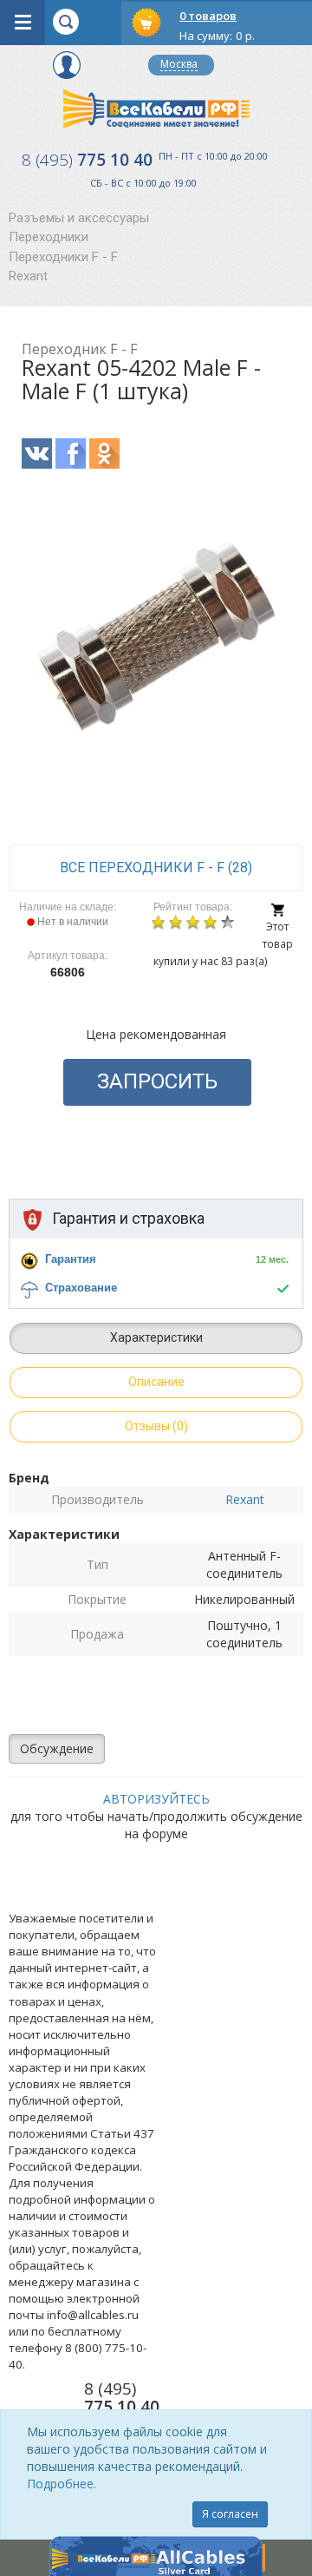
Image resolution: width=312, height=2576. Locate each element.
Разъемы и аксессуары (79, 218)
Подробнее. (62, 2484)
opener (23, 23)
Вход (67, 65)
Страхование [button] (81, 1288)
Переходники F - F (63, 257)
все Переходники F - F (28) (156, 867)
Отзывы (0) (156, 1426)
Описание (156, 1382)
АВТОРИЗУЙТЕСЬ (156, 1799)
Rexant (28, 276)
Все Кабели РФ (156, 108)
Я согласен (230, 2514)
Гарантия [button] (71, 1259)
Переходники (49, 237)
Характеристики (156, 1337)
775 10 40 (87, 160)
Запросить (157, 1081)
